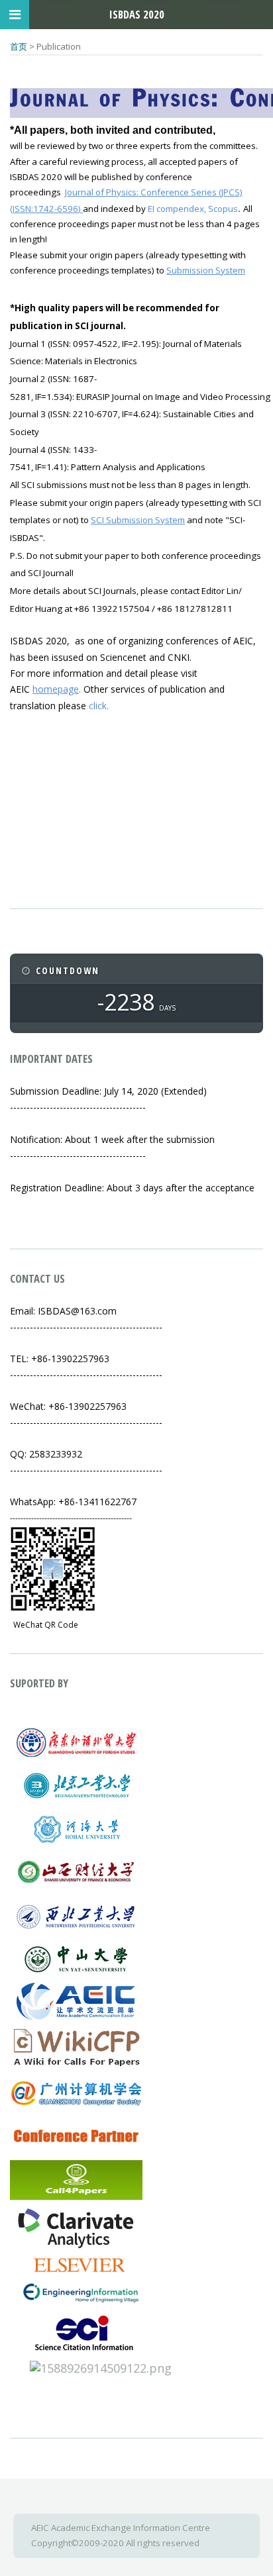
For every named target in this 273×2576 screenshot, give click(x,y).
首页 (19, 46)
